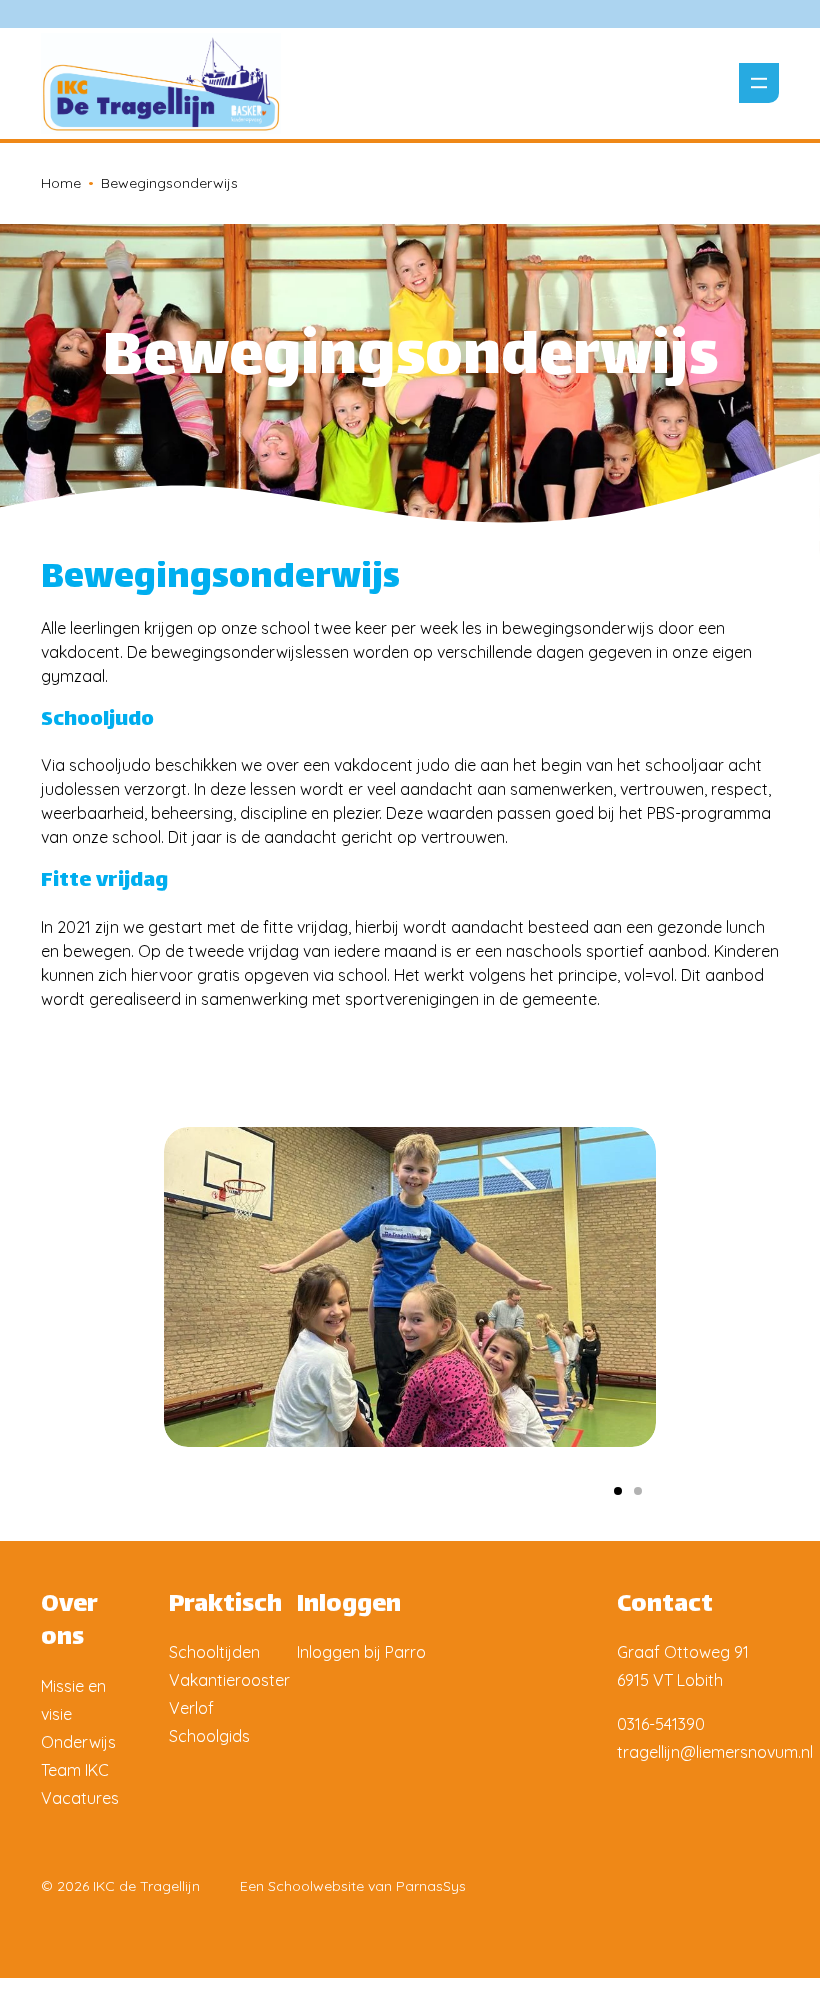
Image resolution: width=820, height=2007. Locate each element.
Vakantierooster (229, 1680)
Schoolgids (209, 1736)
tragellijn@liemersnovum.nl (715, 1752)
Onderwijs (78, 1742)
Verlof (191, 1708)
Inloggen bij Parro (361, 1652)
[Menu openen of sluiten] (759, 83)
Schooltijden (214, 1652)
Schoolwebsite (316, 1886)
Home (61, 183)
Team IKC (75, 1770)
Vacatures (80, 1798)
